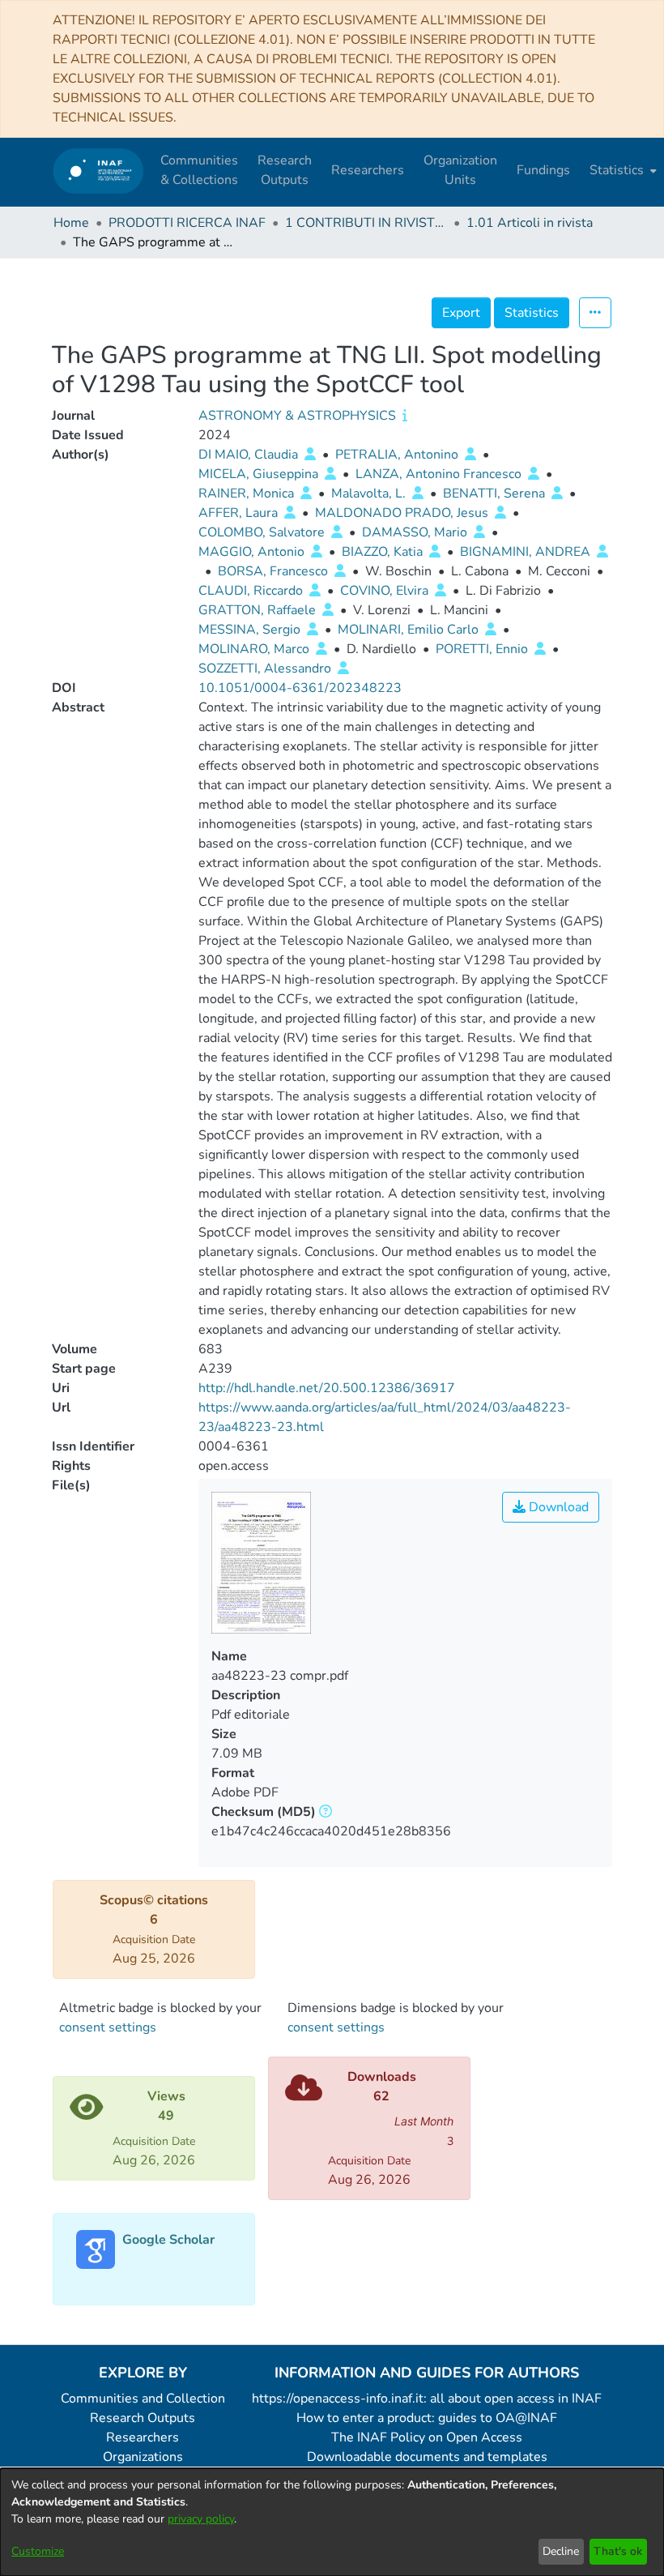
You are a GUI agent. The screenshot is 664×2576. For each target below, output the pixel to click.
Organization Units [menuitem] (460, 170)
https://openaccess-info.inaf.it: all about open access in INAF (427, 2399)
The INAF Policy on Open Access (427, 2437)
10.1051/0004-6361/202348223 (300, 688)
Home (71, 223)
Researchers (143, 2437)
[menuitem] (621, 170)
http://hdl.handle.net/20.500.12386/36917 (327, 1388)
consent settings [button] (108, 2027)
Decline (561, 2551)
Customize (38, 2551)
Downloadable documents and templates (427, 2457)
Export (461, 313)
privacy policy (201, 2519)
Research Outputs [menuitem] (285, 170)
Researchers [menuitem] (368, 170)
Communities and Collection (143, 2399)
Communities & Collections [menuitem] (199, 170)
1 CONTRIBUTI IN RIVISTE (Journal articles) (366, 223)
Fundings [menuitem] (543, 170)
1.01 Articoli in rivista (530, 223)
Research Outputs (143, 2418)
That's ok (618, 2551)
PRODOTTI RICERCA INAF (187, 223)
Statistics (532, 313)
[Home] (98, 171)
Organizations (143, 2457)
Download (557, 1507)
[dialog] (332, 2522)
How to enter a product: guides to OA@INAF (427, 2418)
